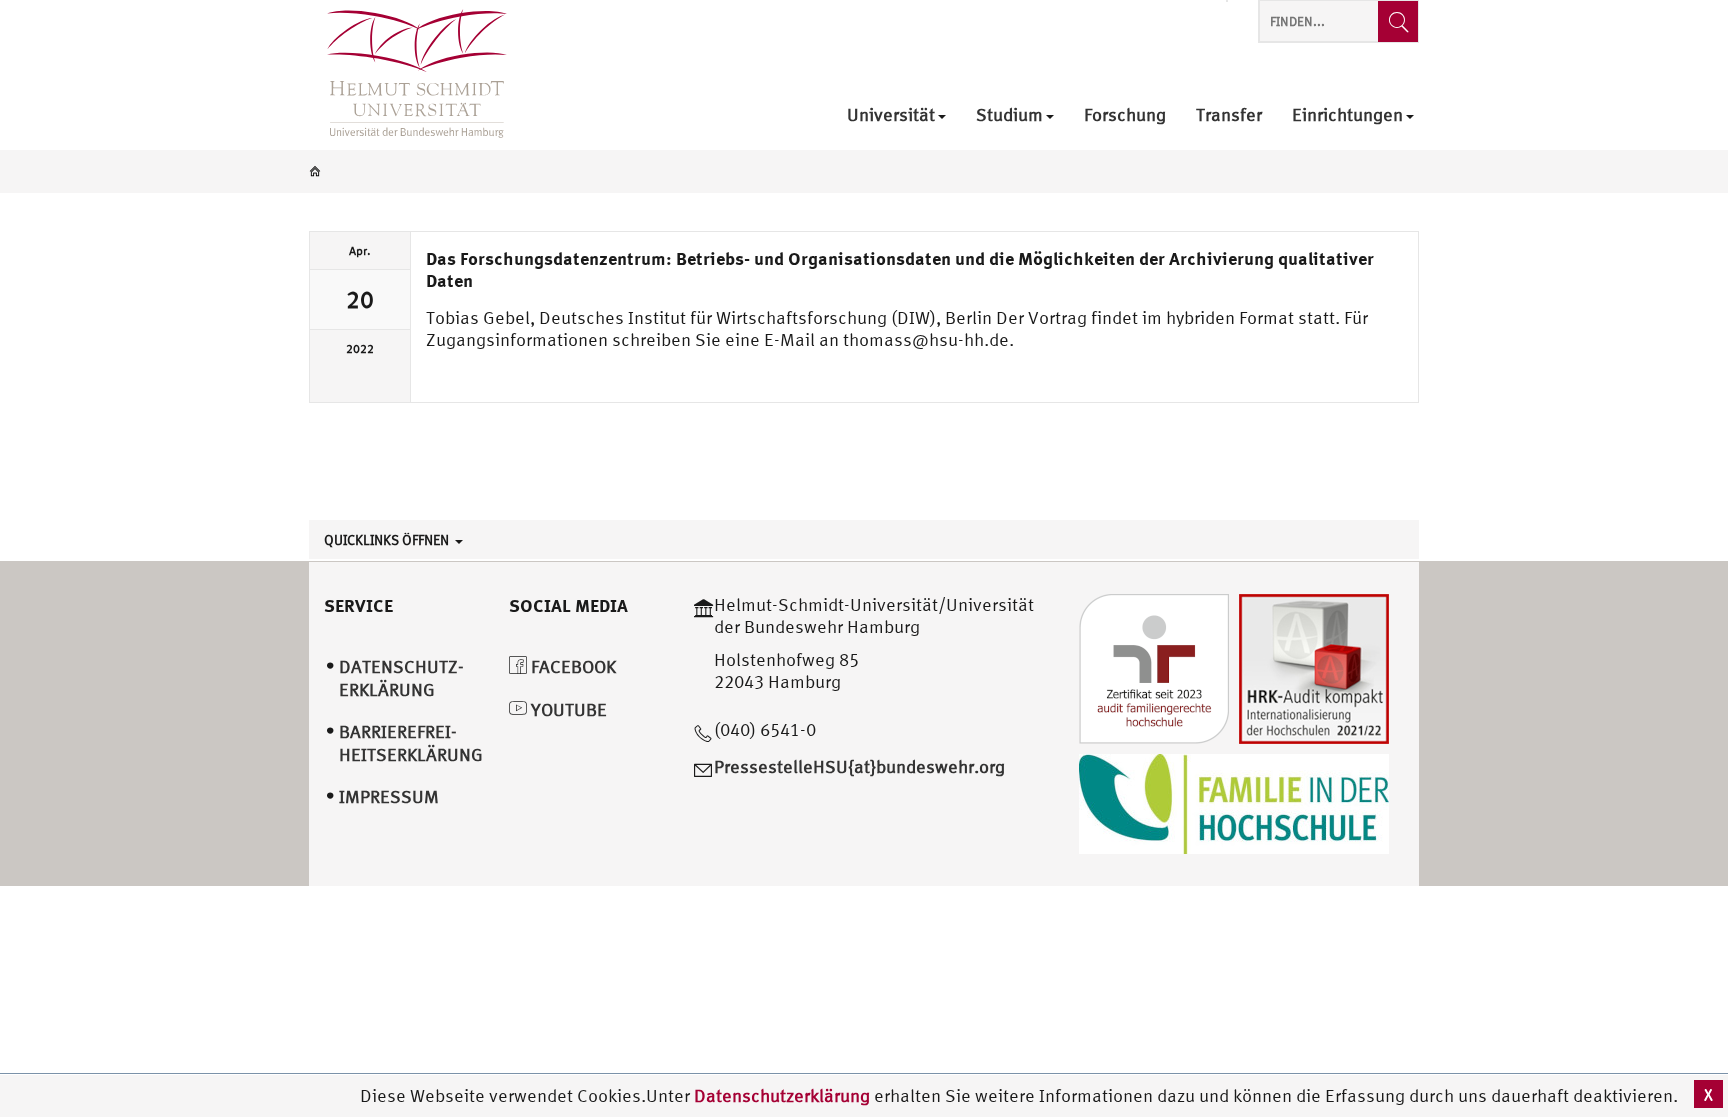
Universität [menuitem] (891, 115)
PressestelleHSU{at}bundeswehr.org (859, 766)
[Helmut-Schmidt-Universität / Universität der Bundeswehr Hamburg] (408, 75)
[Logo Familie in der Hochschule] (1234, 801)
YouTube (567, 709)
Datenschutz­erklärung (401, 678)
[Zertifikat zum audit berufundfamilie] (1154, 666)
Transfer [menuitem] (1229, 115)
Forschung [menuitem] (1125, 115)
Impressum (389, 796)
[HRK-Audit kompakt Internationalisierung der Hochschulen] (1314, 666)
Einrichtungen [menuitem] (1347, 115)
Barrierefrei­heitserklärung (411, 743)
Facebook (571, 666)
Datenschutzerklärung (782, 1095)
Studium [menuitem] (1009, 115)
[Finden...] (1398, 21)
